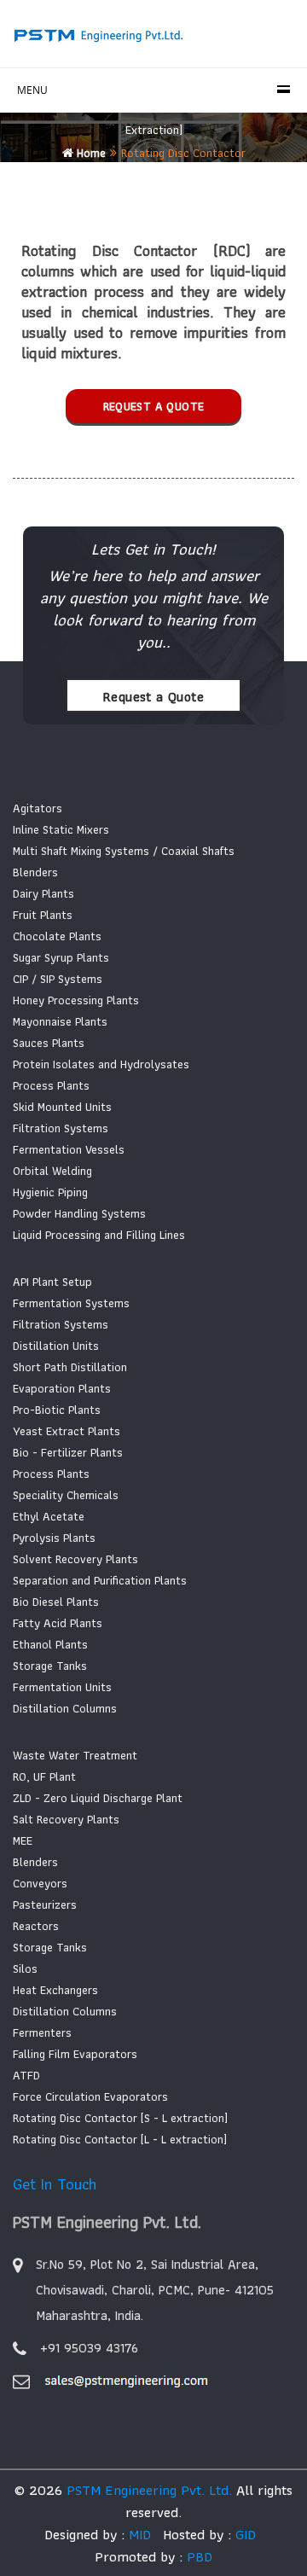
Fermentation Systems (71, 1303)
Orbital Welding (52, 1171)
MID (138, 2534)
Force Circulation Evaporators (90, 2096)
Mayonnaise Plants (60, 1021)
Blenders (35, 872)
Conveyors (40, 1883)
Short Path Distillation (70, 1367)
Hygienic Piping (50, 1192)
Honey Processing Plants (76, 1000)
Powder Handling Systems (79, 1213)
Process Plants (51, 1085)
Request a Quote (154, 406)
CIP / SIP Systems (58, 979)
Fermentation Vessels (69, 1149)
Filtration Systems (61, 1128)
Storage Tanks (50, 1666)
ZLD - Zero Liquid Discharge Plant (98, 1798)
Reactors (36, 1926)
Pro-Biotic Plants (57, 1410)
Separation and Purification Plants (100, 1580)
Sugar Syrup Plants (61, 957)
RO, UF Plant (44, 1776)
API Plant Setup (52, 1282)
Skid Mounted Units (62, 1107)
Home (90, 153)
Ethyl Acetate (49, 1516)
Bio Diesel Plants (56, 1602)
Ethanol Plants (50, 1644)
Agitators (38, 808)
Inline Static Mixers (61, 829)
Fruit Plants (43, 915)
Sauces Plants (49, 1043)
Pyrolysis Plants (54, 1538)
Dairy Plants (43, 893)
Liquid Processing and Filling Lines (99, 1235)
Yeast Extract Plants (67, 1431)
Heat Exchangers (55, 1990)
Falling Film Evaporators (75, 2054)
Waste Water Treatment (75, 1755)
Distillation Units (56, 1346)
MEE (23, 1840)
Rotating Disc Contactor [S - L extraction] (120, 2118)
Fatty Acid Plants (58, 1623)
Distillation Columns (65, 1708)
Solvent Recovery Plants (75, 1559)
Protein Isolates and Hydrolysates (101, 1064)
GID (243, 2534)
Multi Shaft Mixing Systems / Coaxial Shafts (124, 851)
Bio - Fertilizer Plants (68, 1452)
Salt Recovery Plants (66, 1819)
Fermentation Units (62, 1687)
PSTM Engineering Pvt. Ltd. (149, 2490)
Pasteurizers (45, 1904)
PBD (200, 2556)
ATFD (26, 2075)
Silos (25, 1968)
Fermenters (42, 2032)
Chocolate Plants (57, 936)
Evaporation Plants (62, 1388)
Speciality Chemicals (66, 1495)
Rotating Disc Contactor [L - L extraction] (120, 2139)
